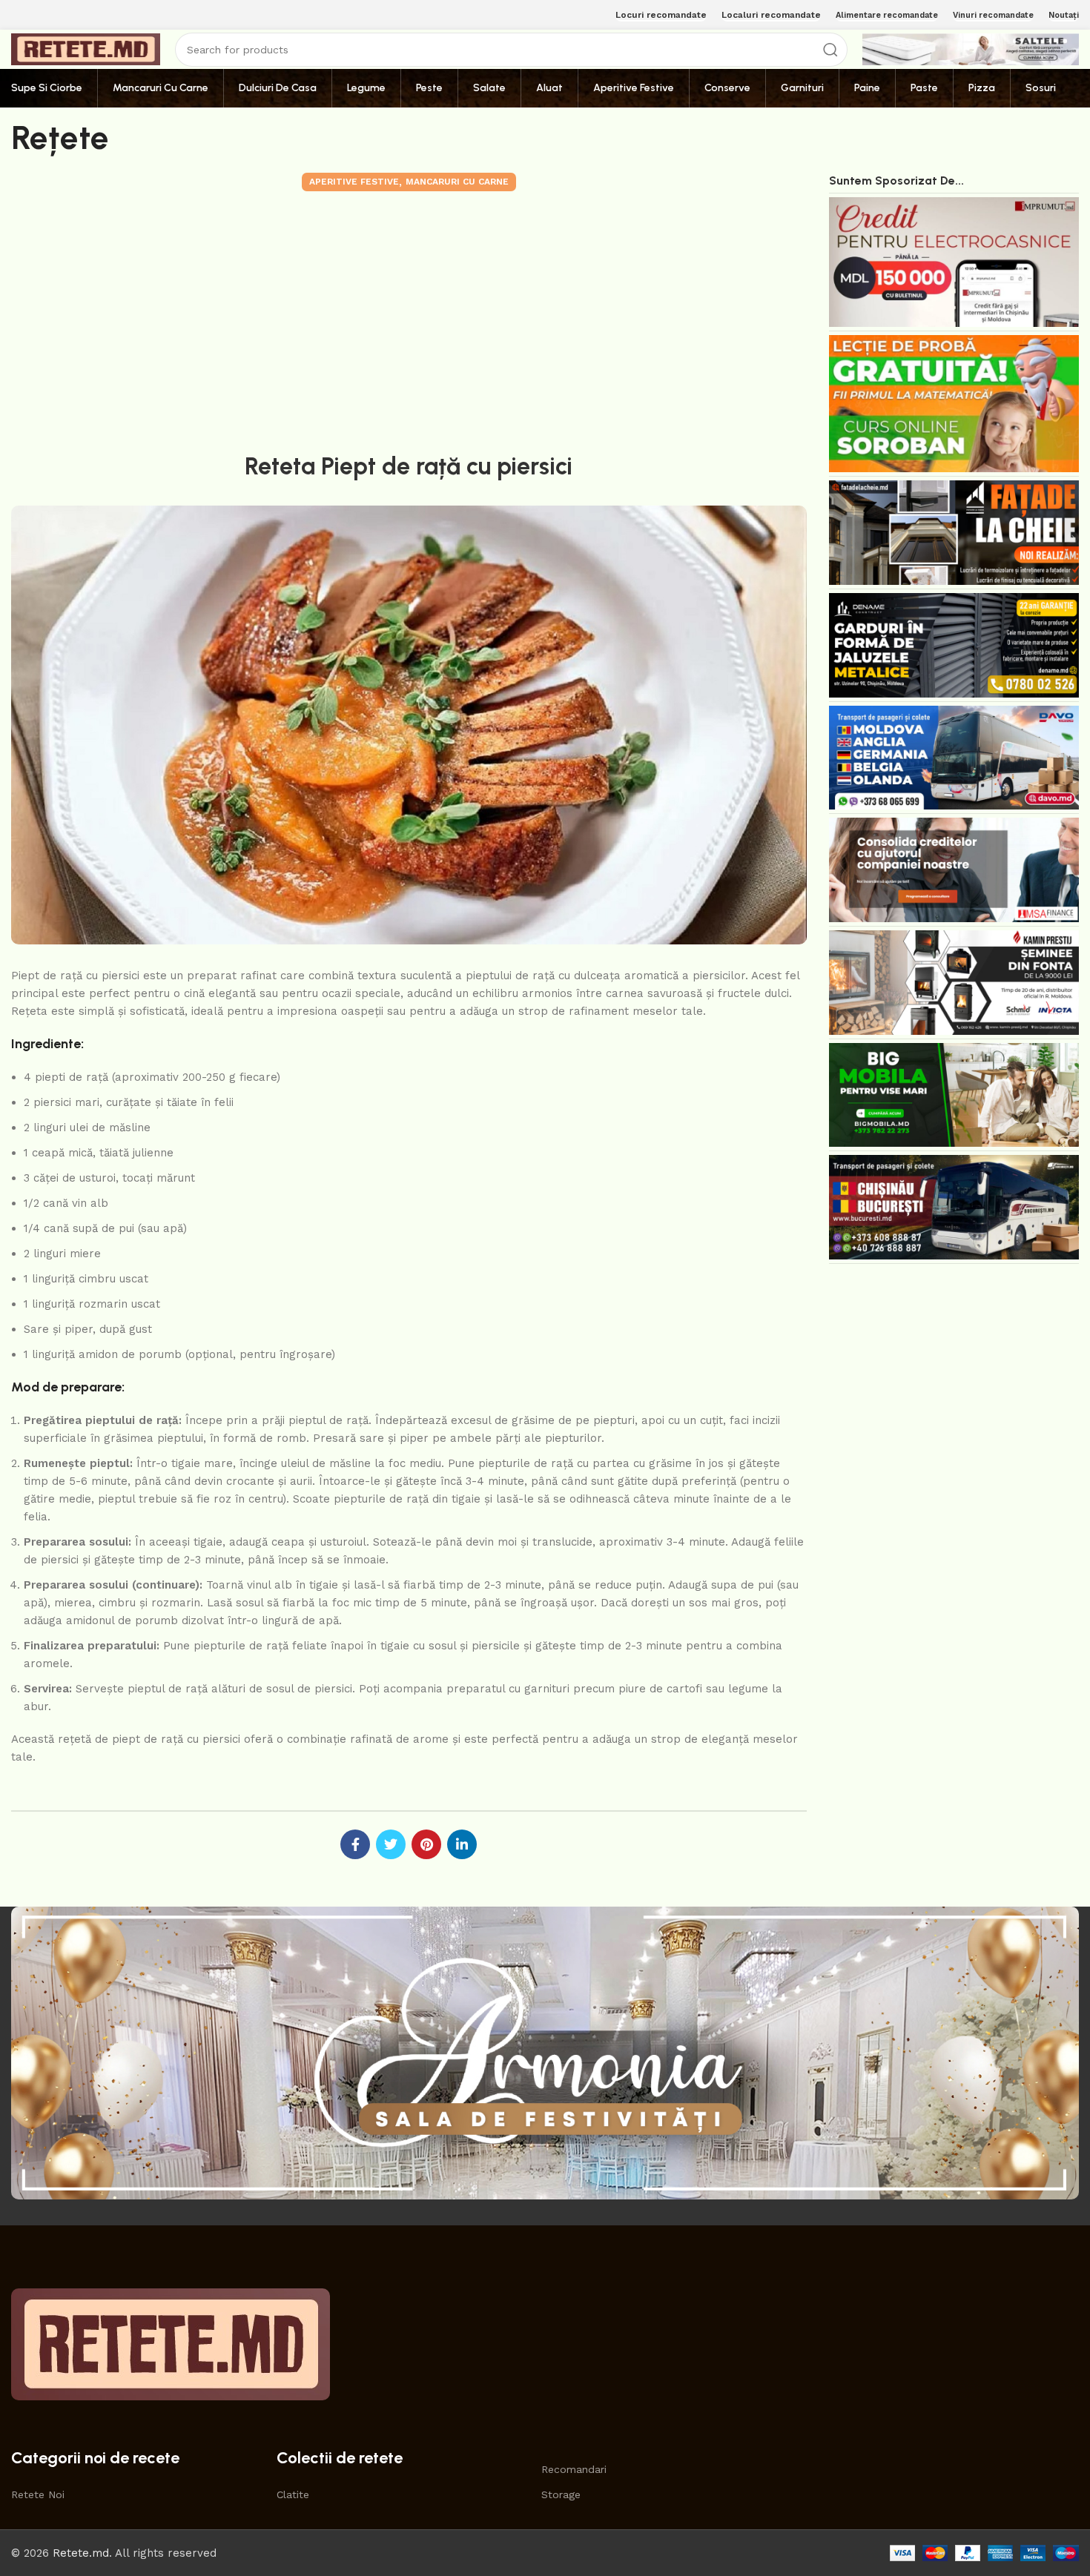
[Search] (830, 50)
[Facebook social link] (355, 1844)
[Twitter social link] (391, 1844)
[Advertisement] (409, 319)
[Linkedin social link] (462, 1844)
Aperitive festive (354, 182)
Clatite (293, 2494)
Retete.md (81, 2553)
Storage (561, 2494)
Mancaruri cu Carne (457, 182)
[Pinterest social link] (426, 1844)
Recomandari (574, 2469)
